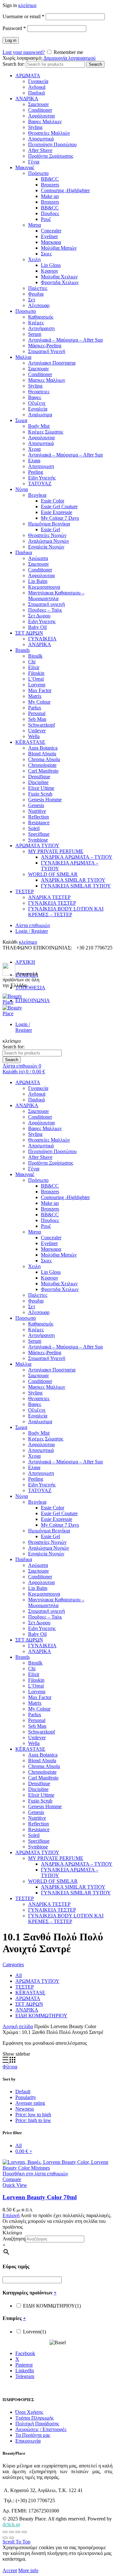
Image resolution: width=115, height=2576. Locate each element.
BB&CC (50, 179)
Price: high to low (33, 2120)
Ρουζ (46, 219)
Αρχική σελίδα (18, 2026)
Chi (32, 662)
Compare (12, 2179)
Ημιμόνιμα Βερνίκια (49, 524)
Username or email (23, 16)
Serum (35, 334)
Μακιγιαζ (25, 167)
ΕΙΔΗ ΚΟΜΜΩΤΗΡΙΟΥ (41, 2016)
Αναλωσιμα (40, 415)
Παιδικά (36, 93)
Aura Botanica (43, 748)
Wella (34, 736)
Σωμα (21, 420)
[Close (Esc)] (5, 2532)
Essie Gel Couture (59, 506)
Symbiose (38, 840)
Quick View (15, 2185)
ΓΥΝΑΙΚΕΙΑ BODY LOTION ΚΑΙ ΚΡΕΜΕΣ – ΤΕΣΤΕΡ (66, 912)
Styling (35, 127)
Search (95, 64)
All (19, 1975)
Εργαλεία (38, 409)
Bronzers (50, 185)
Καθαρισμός (41, 317)
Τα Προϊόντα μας (33, 2435)
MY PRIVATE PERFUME (56, 851)
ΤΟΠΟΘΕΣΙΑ (30, 988)
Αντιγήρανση (41, 328)
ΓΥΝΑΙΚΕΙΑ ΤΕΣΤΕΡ (52, 903)
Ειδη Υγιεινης (42, 621)
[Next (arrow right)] (11, 2538)
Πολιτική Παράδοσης (37, 2424)
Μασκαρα (51, 242)
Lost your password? (24, 52)
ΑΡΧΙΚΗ (25, 962)
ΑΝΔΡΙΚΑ (27, 98)
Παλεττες (38, 288)
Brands (23, 650)
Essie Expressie (57, 512)
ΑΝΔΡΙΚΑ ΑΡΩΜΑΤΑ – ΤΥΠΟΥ (77, 857)
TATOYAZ (40, 483)
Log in (11, 40)
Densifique (39, 777)
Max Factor (40, 690)
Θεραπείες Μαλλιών (49, 133)
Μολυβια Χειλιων (59, 277)
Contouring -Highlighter (65, 190)
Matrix (35, 696)
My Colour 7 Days (60, 518)
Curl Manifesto (43, 771)
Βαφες (35, 397)
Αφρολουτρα (41, 438)
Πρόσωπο (38, 173)
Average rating (30, 2103)
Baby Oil (37, 627)
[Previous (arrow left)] (5, 2538)
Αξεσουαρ (39, 305)
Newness (25, 2109)
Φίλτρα (10, 2067)
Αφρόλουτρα (41, 116)
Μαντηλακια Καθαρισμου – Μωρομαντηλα (56, 596)
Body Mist (39, 426)
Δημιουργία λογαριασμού (69, 58)
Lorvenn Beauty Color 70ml (40, 2197)
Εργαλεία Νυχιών (46, 547)
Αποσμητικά (41, 139)
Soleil (34, 828)
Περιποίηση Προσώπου (52, 144)
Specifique (39, 834)
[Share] (11, 2532)
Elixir (34, 667)
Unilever (37, 731)
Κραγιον (50, 271)
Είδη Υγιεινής (42, 478)
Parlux (35, 708)
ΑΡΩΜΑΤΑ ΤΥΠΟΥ (37, 846)
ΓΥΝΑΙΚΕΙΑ (42, 639)
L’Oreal (36, 679)
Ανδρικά (37, 87)
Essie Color (53, 501)
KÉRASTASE (30, 742)
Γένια (34, 162)
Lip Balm (38, 581)
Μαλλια (23, 357)
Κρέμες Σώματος (46, 432)
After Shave (40, 150)
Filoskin (36, 673)
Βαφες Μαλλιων (45, 121)
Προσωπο (26, 311)
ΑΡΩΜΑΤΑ (28, 76)
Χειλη (34, 259)
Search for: (14, 64)
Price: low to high (33, 2115)
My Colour (39, 702)
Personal (37, 713)
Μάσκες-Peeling (45, 346)
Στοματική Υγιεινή (47, 351)
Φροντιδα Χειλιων (60, 282)
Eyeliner (49, 236)
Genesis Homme (45, 800)
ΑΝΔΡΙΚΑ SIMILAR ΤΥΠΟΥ (73, 880)
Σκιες (46, 254)
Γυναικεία (38, 81)
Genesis (36, 805)
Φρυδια (36, 294)
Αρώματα (38, 558)
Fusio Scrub (40, 794)
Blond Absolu (42, 754)
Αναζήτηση (14, 2239)
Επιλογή (11, 2215)
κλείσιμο (27, 5)
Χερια (34, 449)
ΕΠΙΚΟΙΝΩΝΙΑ (33, 1000)
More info (28, 2570)
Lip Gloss (51, 265)
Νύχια (22, 489)
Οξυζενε (37, 403)
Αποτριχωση (41, 466)
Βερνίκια (37, 495)
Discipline (38, 782)
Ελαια (34, 461)
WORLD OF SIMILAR (53, 874)
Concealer (51, 231)
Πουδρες (50, 213)
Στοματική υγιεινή (46, 604)
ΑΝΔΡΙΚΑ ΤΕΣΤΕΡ (49, 897)
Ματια (34, 225)
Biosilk (35, 656)
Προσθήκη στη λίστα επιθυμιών (35, 2174)
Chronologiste (42, 765)
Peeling (36, 472)
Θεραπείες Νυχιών (47, 535)
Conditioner (40, 110)
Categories (13, 1964)
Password (14, 28)
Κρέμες (36, 323)
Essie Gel (50, 529)
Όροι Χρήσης (29, 2412)
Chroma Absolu (44, 759)
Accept (10, 2570)
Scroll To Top (16, 2542)
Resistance (39, 823)
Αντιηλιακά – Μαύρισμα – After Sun (65, 340)
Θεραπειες (39, 392)
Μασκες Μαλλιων (47, 380)
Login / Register (32, 931)
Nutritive (37, 811)
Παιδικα (24, 552)
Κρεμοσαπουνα (44, 587)
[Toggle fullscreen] (18, 2532)
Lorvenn (37, 685)
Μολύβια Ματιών (59, 248)
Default (23, 2092)
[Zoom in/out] (24, 2532)
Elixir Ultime (41, 788)
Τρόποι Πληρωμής (34, 2418)
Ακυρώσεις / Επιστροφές (41, 2429)
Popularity (26, 2097)
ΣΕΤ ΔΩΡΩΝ (29, 633)
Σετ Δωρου (39, 616)
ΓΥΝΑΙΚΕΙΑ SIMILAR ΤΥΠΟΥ (76, 886)
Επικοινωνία (28, 2441)
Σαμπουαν (38, 104)
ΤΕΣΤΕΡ (25, 891)
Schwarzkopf (42, 725)
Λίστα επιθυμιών (33, 925)
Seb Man (37, 719)
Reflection (38, 817)
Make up (50, 196)
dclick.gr (11, 2524)
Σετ (32, 300)
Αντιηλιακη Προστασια (52, 363)
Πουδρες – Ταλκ (45, 610)
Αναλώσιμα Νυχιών (49, 541)
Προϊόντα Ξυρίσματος (51, 156)
